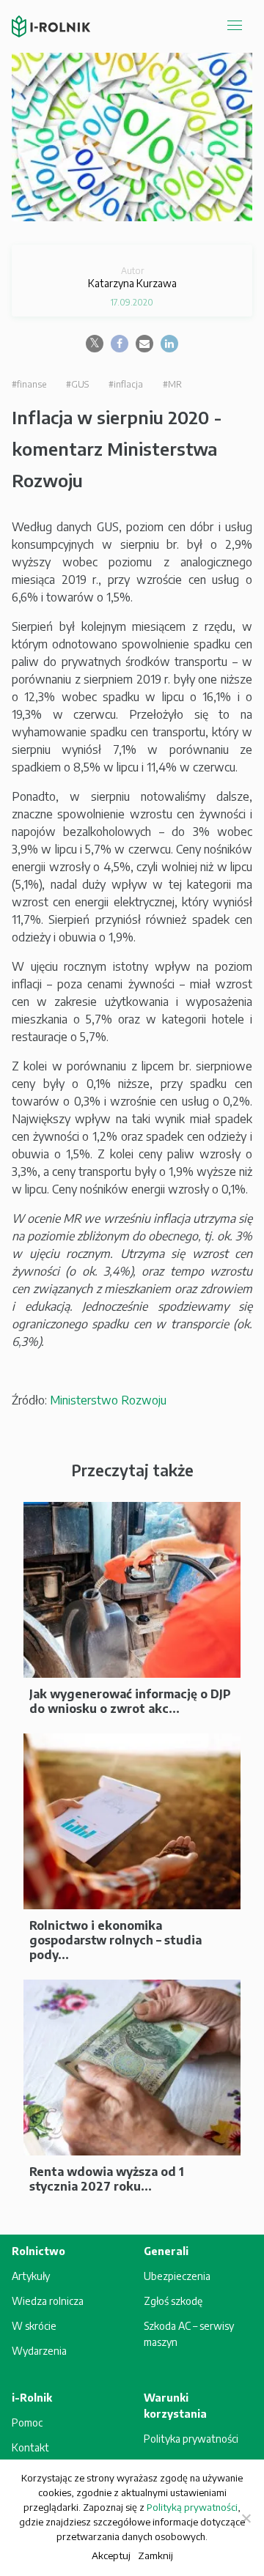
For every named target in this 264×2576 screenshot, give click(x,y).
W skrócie (34, 2326)
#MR (172, 384)
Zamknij (155, 2555)
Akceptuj (111, 2555)
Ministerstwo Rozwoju (108, 1400)
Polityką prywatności (192, 2507)
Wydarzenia (39, 2351)
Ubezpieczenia (177, 2276)
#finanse (29, 384)
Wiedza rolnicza (48, 2301)
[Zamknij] (246, 2518)
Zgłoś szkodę (173, 2301)
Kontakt (30, 2447)
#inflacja (126, 384)
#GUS (77, 384)
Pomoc (27, 2423)
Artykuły (31, 2276)
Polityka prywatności (191, 2439)
